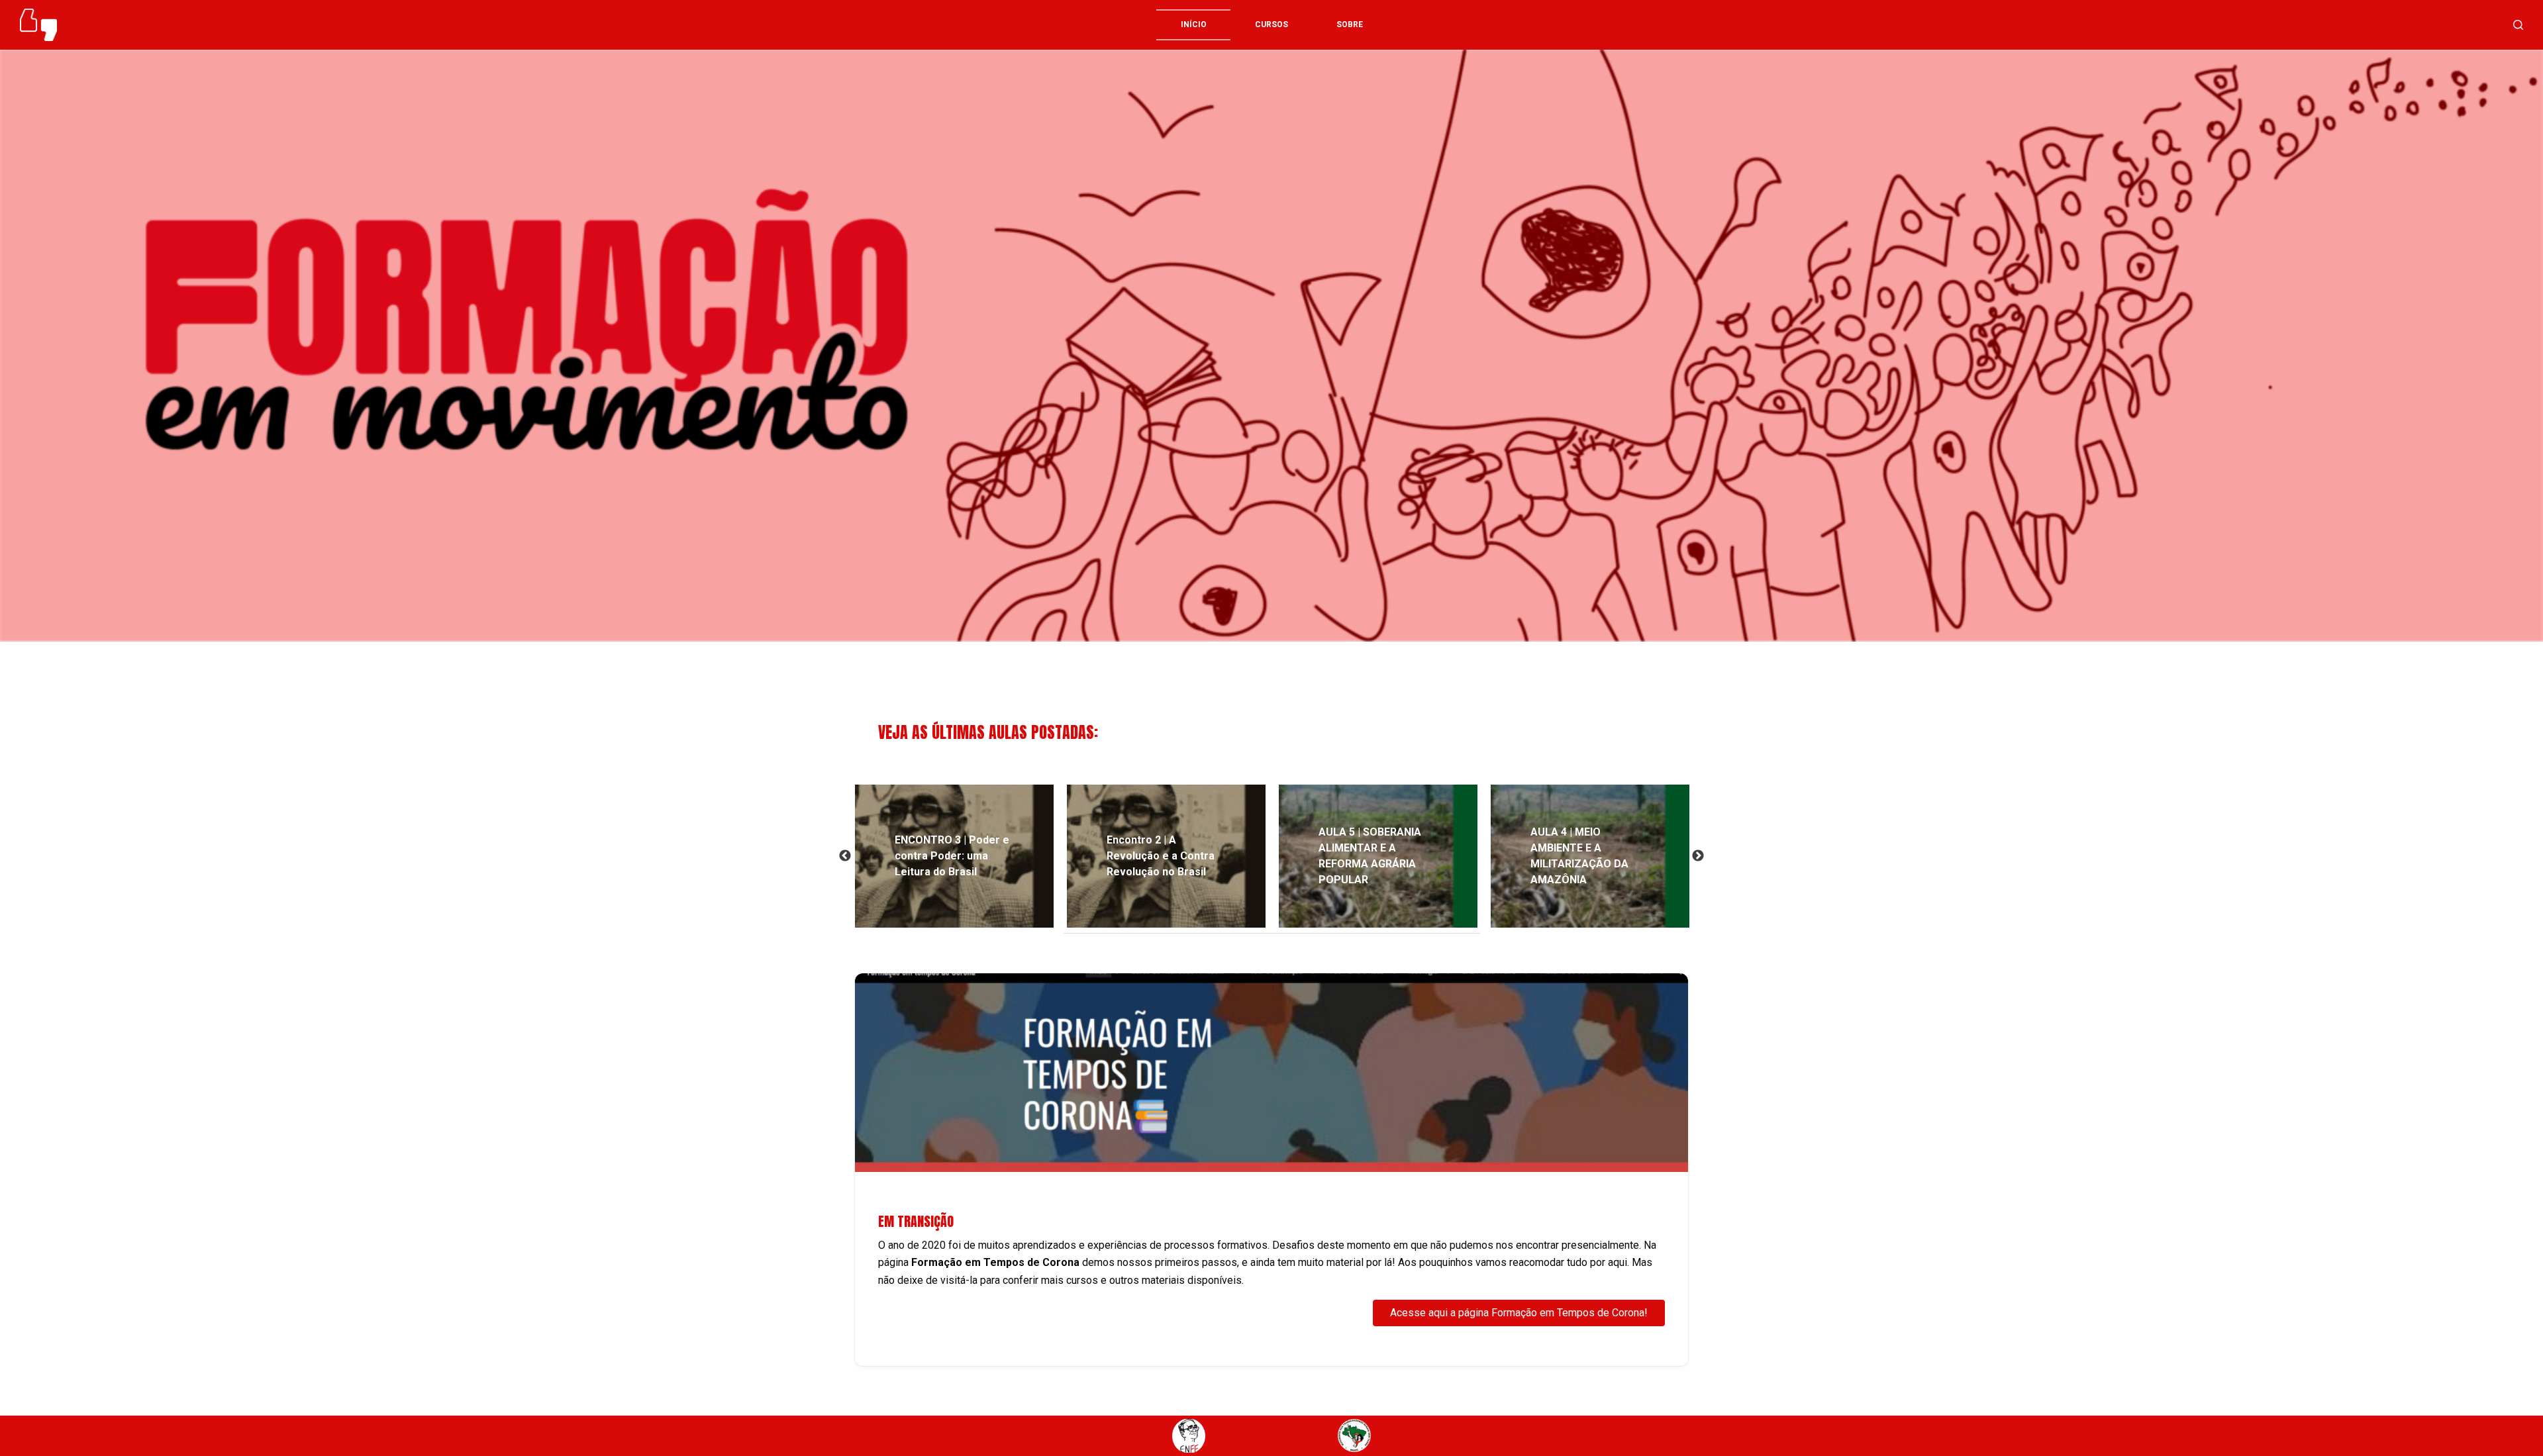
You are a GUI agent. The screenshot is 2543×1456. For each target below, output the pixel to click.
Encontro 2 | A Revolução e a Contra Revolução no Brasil (1161, 856)
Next (1698, 856)
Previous (845, 856)
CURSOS (1271, 24)
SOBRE (1350, 24)
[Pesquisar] (2518, 25)
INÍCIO (1194, 24)
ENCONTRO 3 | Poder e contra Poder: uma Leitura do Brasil (952, 856)
